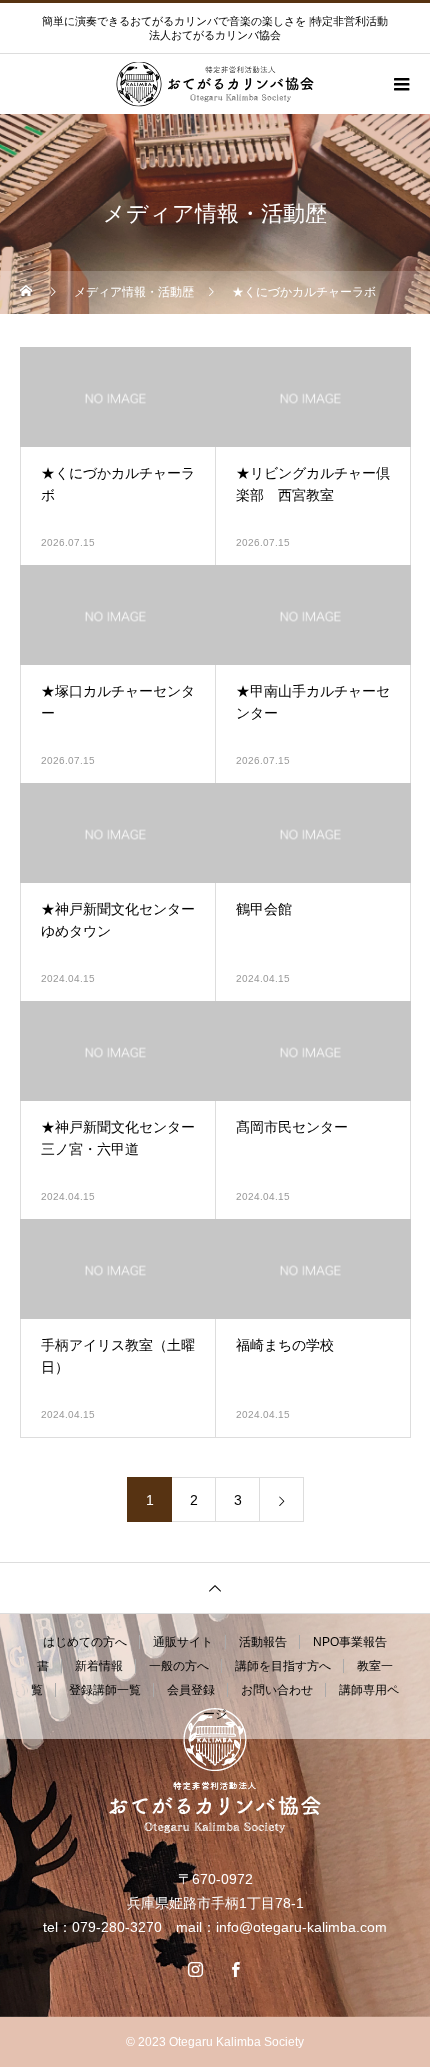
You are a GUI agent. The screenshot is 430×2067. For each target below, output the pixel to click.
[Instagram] (195, 1969)
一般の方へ (179, 1666)
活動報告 (263, 1642)
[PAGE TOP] (215, 1587)
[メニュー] (400, 84)
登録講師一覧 (105, 1690)
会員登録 (191, 1690)
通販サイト (183, 1642)
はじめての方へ (85, 1642)
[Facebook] (235, 1969)
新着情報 (99, 1666)
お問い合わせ (277, 1690)
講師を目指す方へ (283, 1666)
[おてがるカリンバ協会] (215, 1770)
